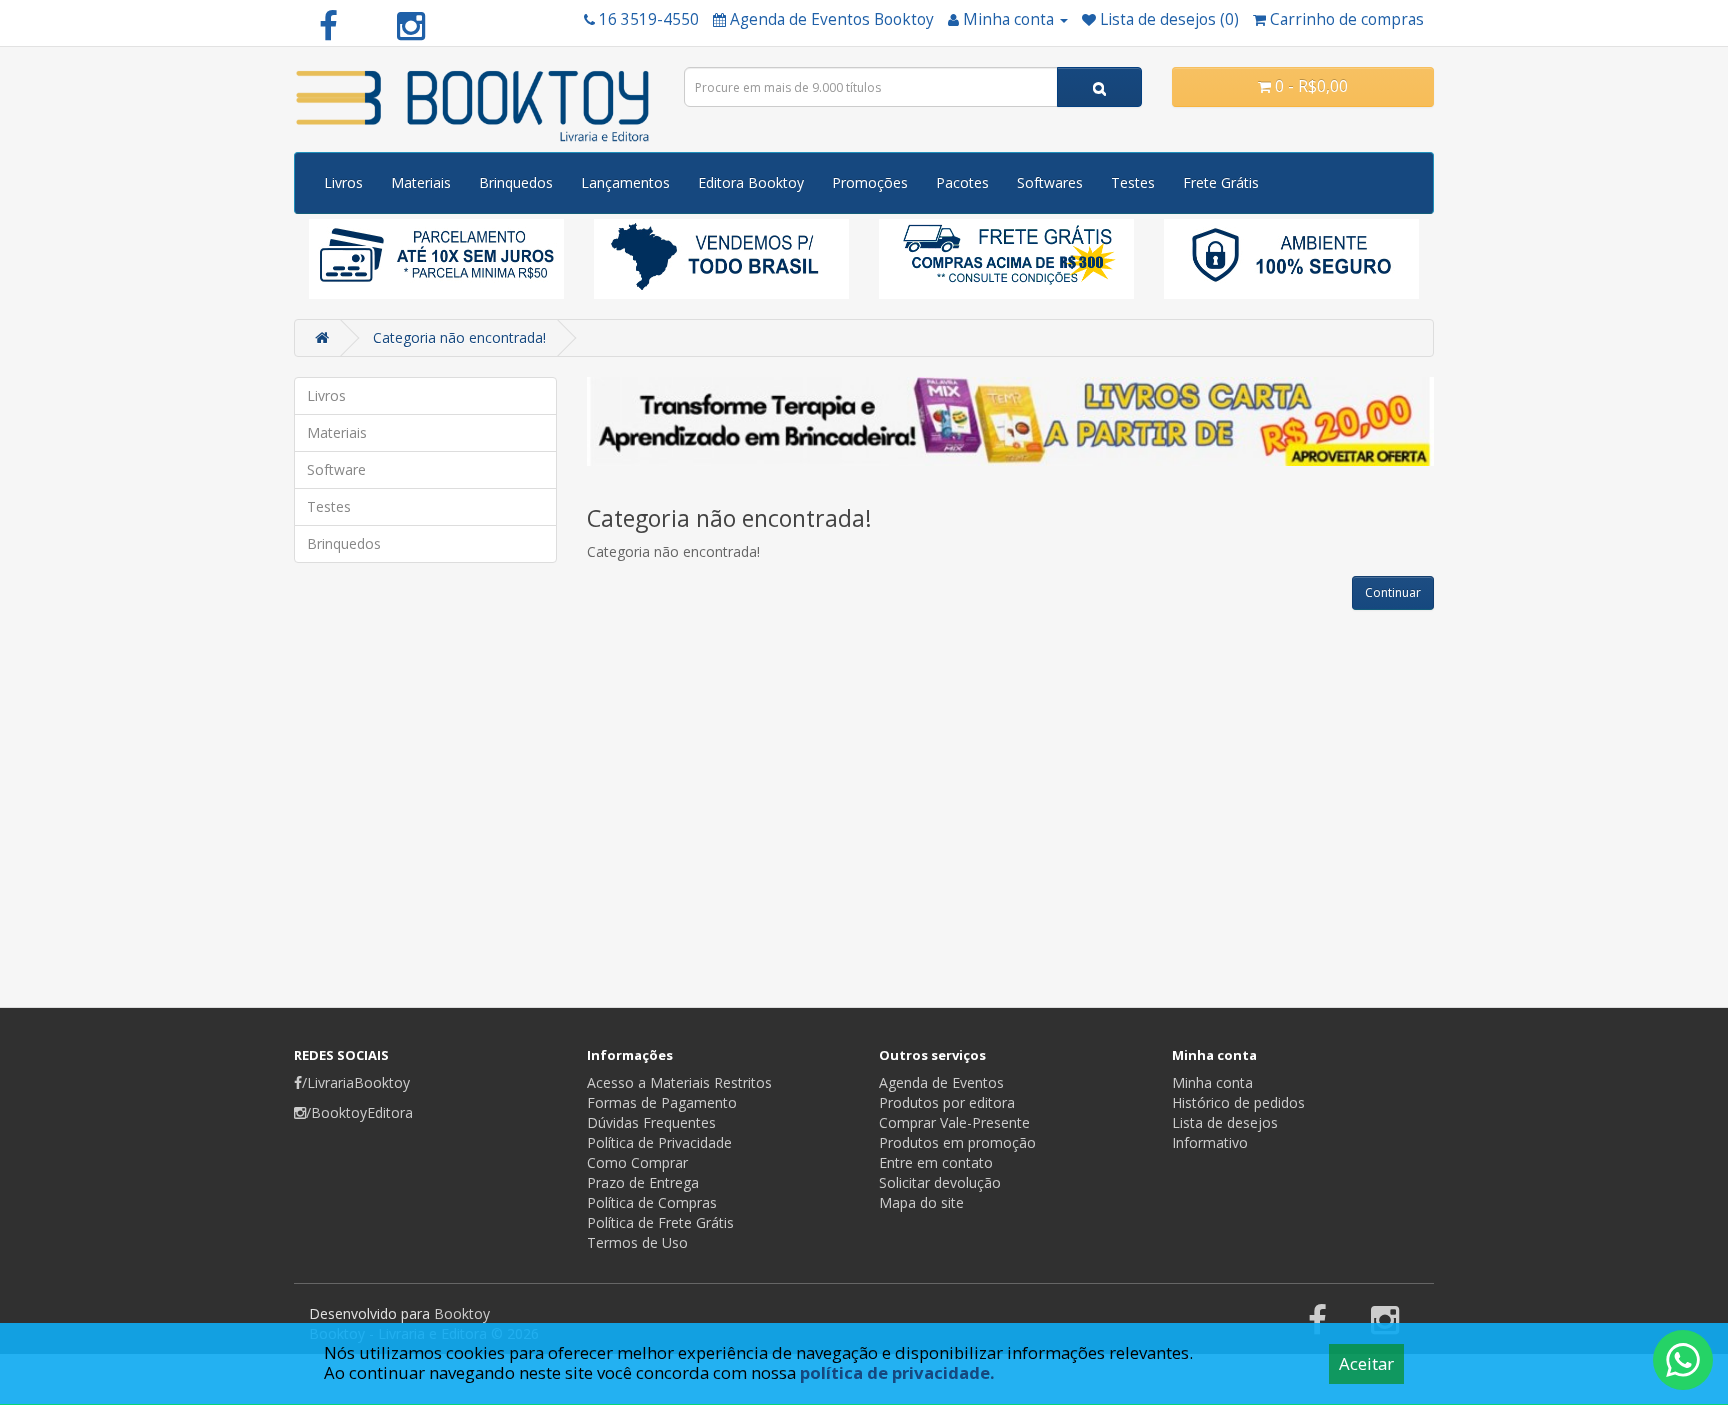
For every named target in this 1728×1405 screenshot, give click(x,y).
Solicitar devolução (940, 1182)
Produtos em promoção (957, 1142)
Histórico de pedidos (1238, 1102)
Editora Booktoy (751, 182)
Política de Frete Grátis (660, 1222)
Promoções (870, 182)
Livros (343, 182)
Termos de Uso (637, 1242)
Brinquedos (516, 182)
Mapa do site (921, 1202)
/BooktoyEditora (359, 1112)
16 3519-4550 (649, 19)
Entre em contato (936, 1162)
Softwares (1050, 182)
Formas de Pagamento (662, 1102)
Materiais (421, 182)
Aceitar (1366, 1363)
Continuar (1393, 592)
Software (336, 469)
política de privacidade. (897, 1372)
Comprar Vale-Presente (954, 1122)
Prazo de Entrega (643, 1182)
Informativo (1210, 1142)
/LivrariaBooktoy (356, 1082)
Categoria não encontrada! (459, 337)
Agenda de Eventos (941, 1082)
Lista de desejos (1225, 1122)
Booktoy (462, 1313)
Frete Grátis (1221, 182)
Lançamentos (625, 182)
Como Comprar (637, 1162)
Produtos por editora (947, 1102)
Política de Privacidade (659, 1142)
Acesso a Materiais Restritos (679, 1082)
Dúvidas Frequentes (651, 1122)
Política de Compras (652, 1202)
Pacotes (962, 182)
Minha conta (1212, 1082)
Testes (1133, 182)
